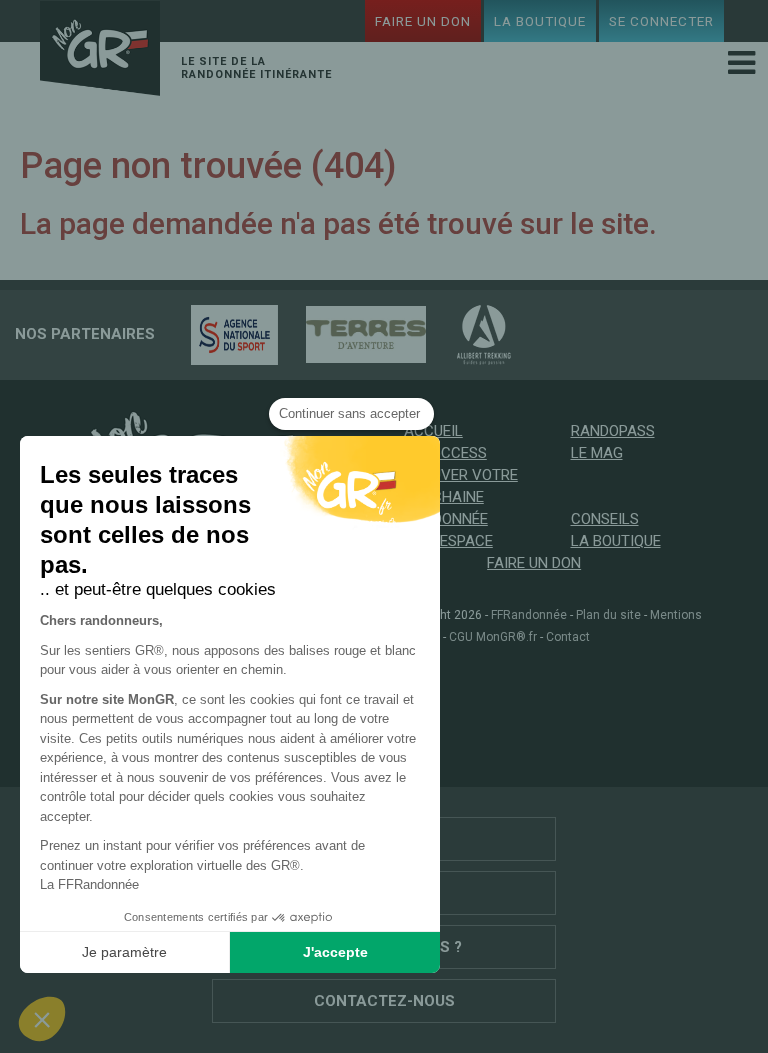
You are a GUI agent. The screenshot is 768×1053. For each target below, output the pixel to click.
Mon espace (448, 541)
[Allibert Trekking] (474, 334)
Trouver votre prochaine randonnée (461, 497)
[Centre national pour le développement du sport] (224, 334)
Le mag (597, 453)
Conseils (605, 519)
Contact (568, 637)
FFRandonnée (529, 615)
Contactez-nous (384, 1001)
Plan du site (608, 615)
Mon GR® (100, 51)
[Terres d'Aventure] (356, 334)
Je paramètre (124, 952)
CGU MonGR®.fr (493, 637)
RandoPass (613, 431)
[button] (42, 1019)
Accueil (433, 431)
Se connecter (661, 21)
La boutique (540, 21)
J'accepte (335, 952)
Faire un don (423, 21)
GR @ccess (445, 453)
